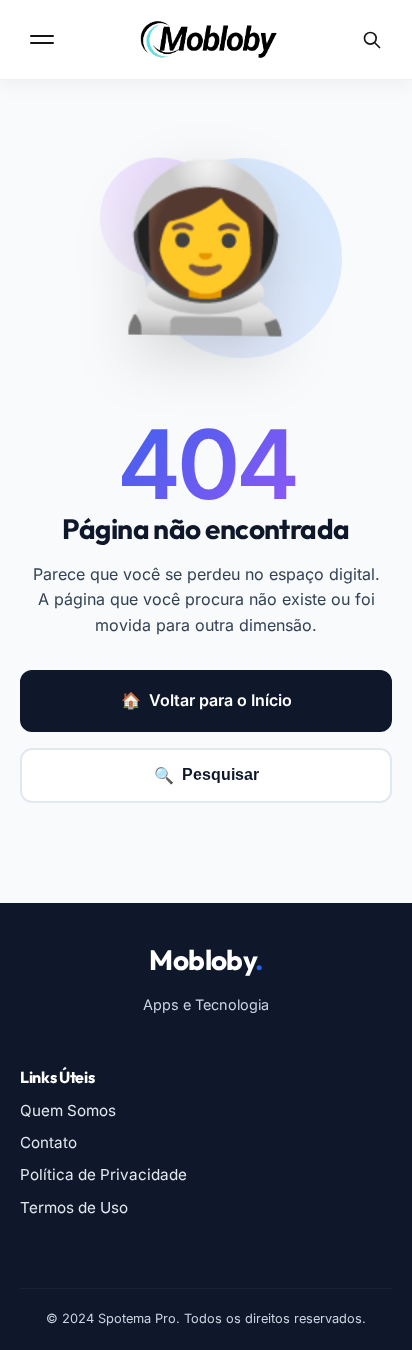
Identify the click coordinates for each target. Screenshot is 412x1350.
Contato (48, 1142)
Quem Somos (68, 1110)
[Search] (372, 40)
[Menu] (44, 39)
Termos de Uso (74, 1207)
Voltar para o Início (206, 700)
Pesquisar (206, 775)
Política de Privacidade (103, 1174)
